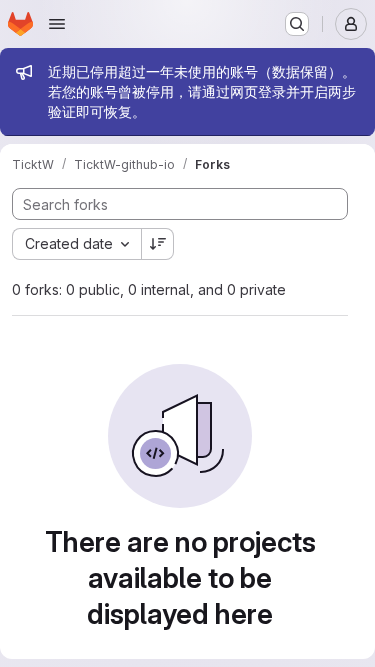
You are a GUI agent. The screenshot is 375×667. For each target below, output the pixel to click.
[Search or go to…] (297, 24)
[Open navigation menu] (57, 24)
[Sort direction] (158, 244)
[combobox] (76, 244)
